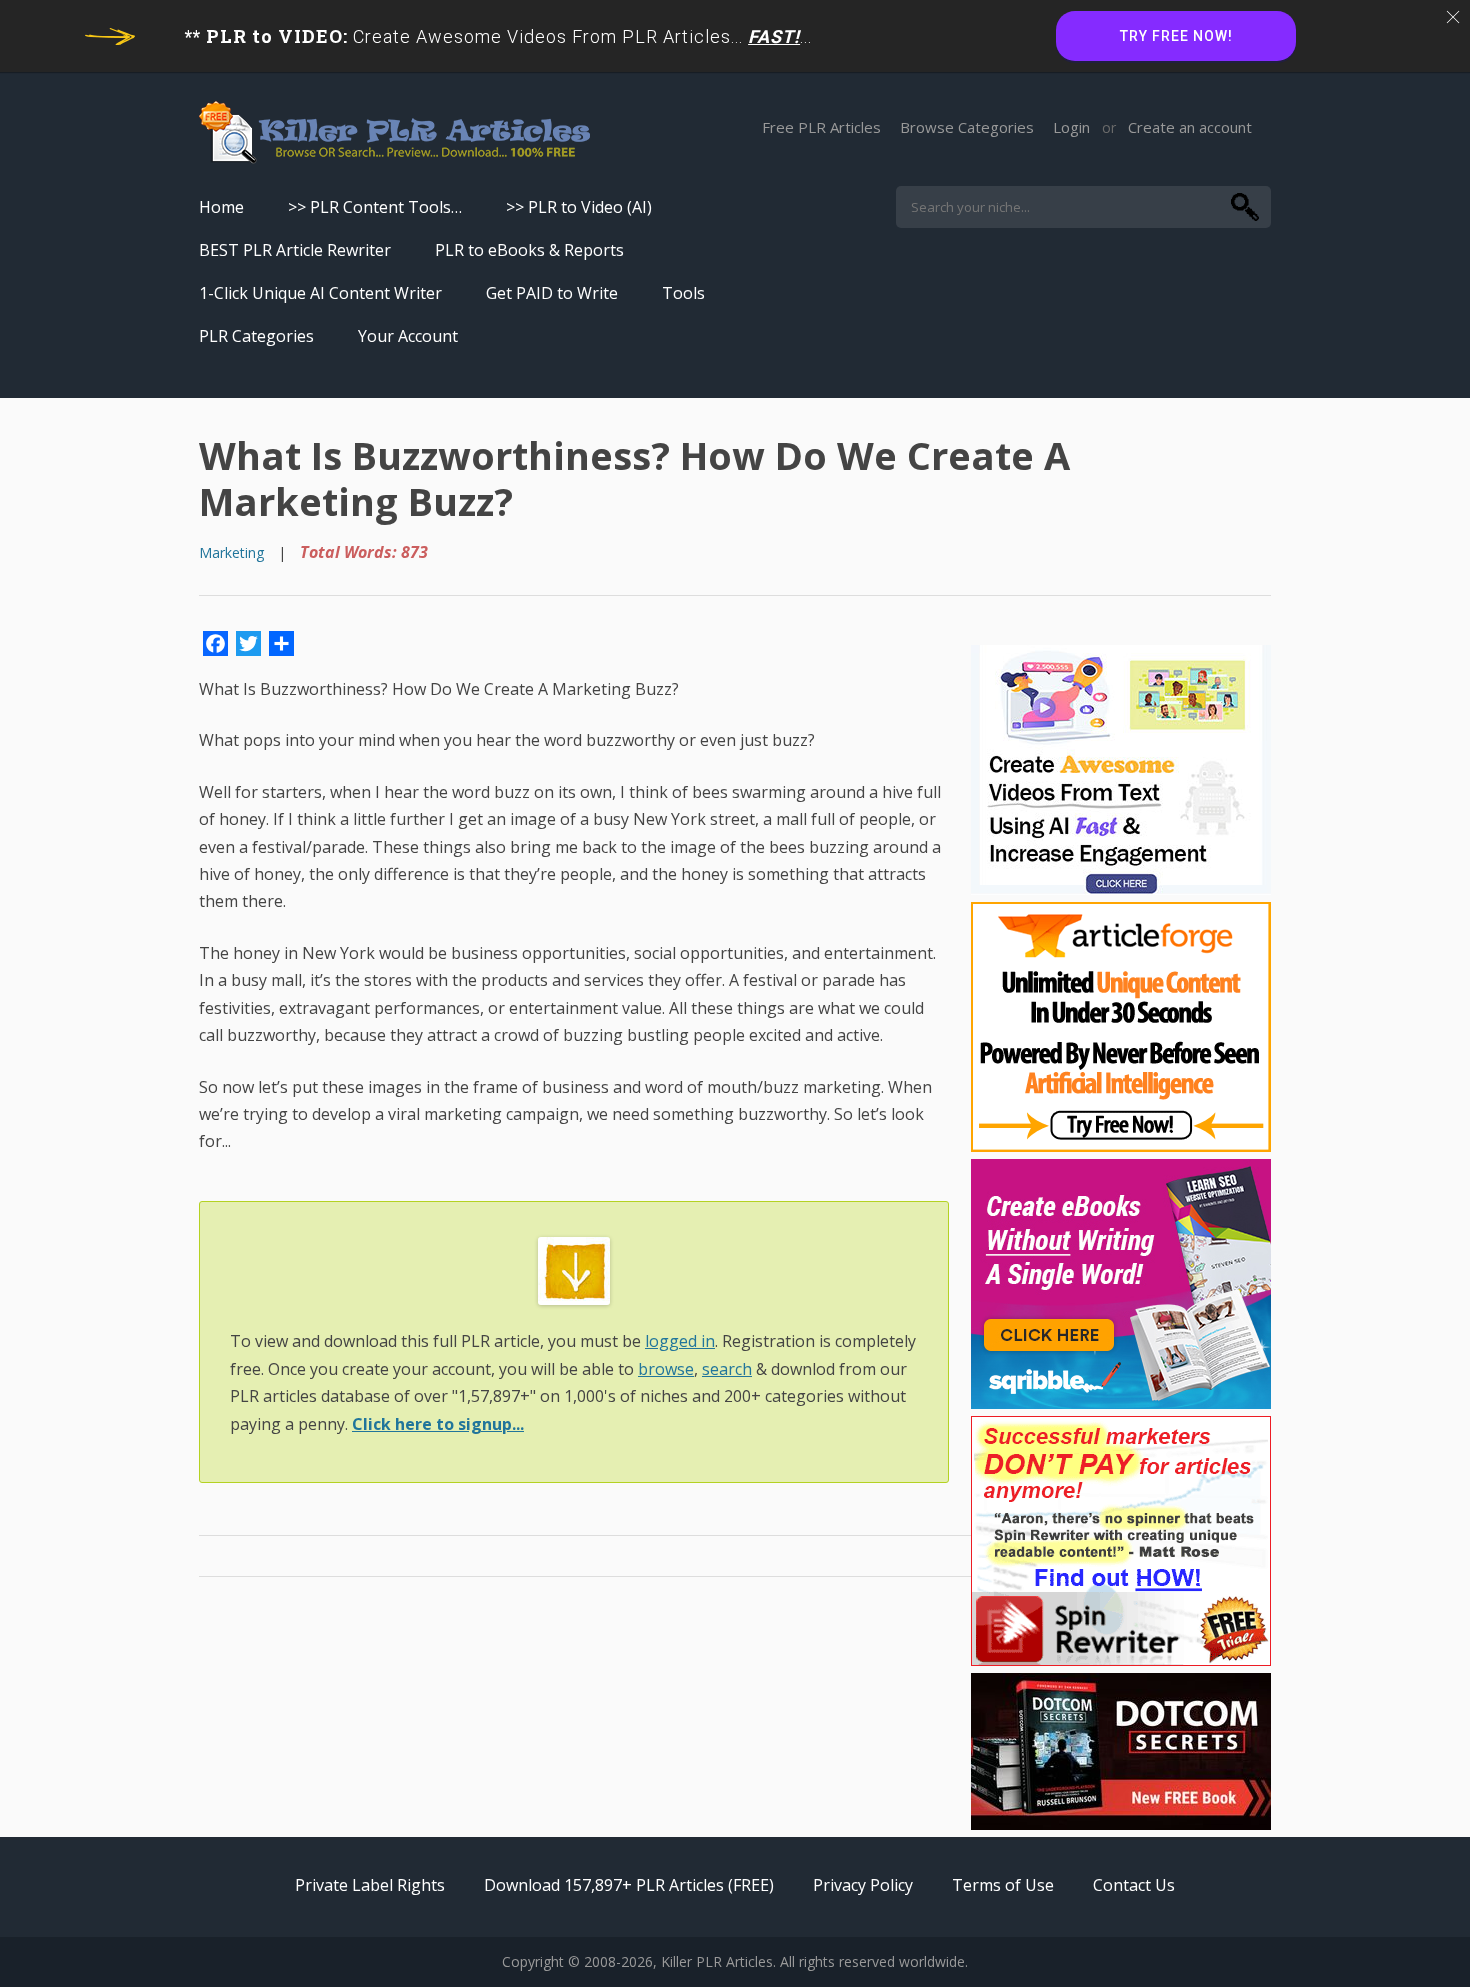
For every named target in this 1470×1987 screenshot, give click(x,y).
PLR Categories (256, 336)
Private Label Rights (370, 1885)
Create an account (1190, 127)
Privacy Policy (863, 1885)
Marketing (231, 552)
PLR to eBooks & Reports (529, 250)
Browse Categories (967, 127)
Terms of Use (1003, 1885)
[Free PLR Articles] (394, 133)
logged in (680, 1341)
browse (666, 1369)
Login (1071, 127)
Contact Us (1134, 1885)
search (727, 1369)
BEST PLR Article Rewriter (295, 250)
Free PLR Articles (821, 127)
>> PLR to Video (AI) (579, 207)
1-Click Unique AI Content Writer (320, 293)
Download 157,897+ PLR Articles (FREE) (629, 1885)
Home (221, 207)
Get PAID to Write (552, 293)
